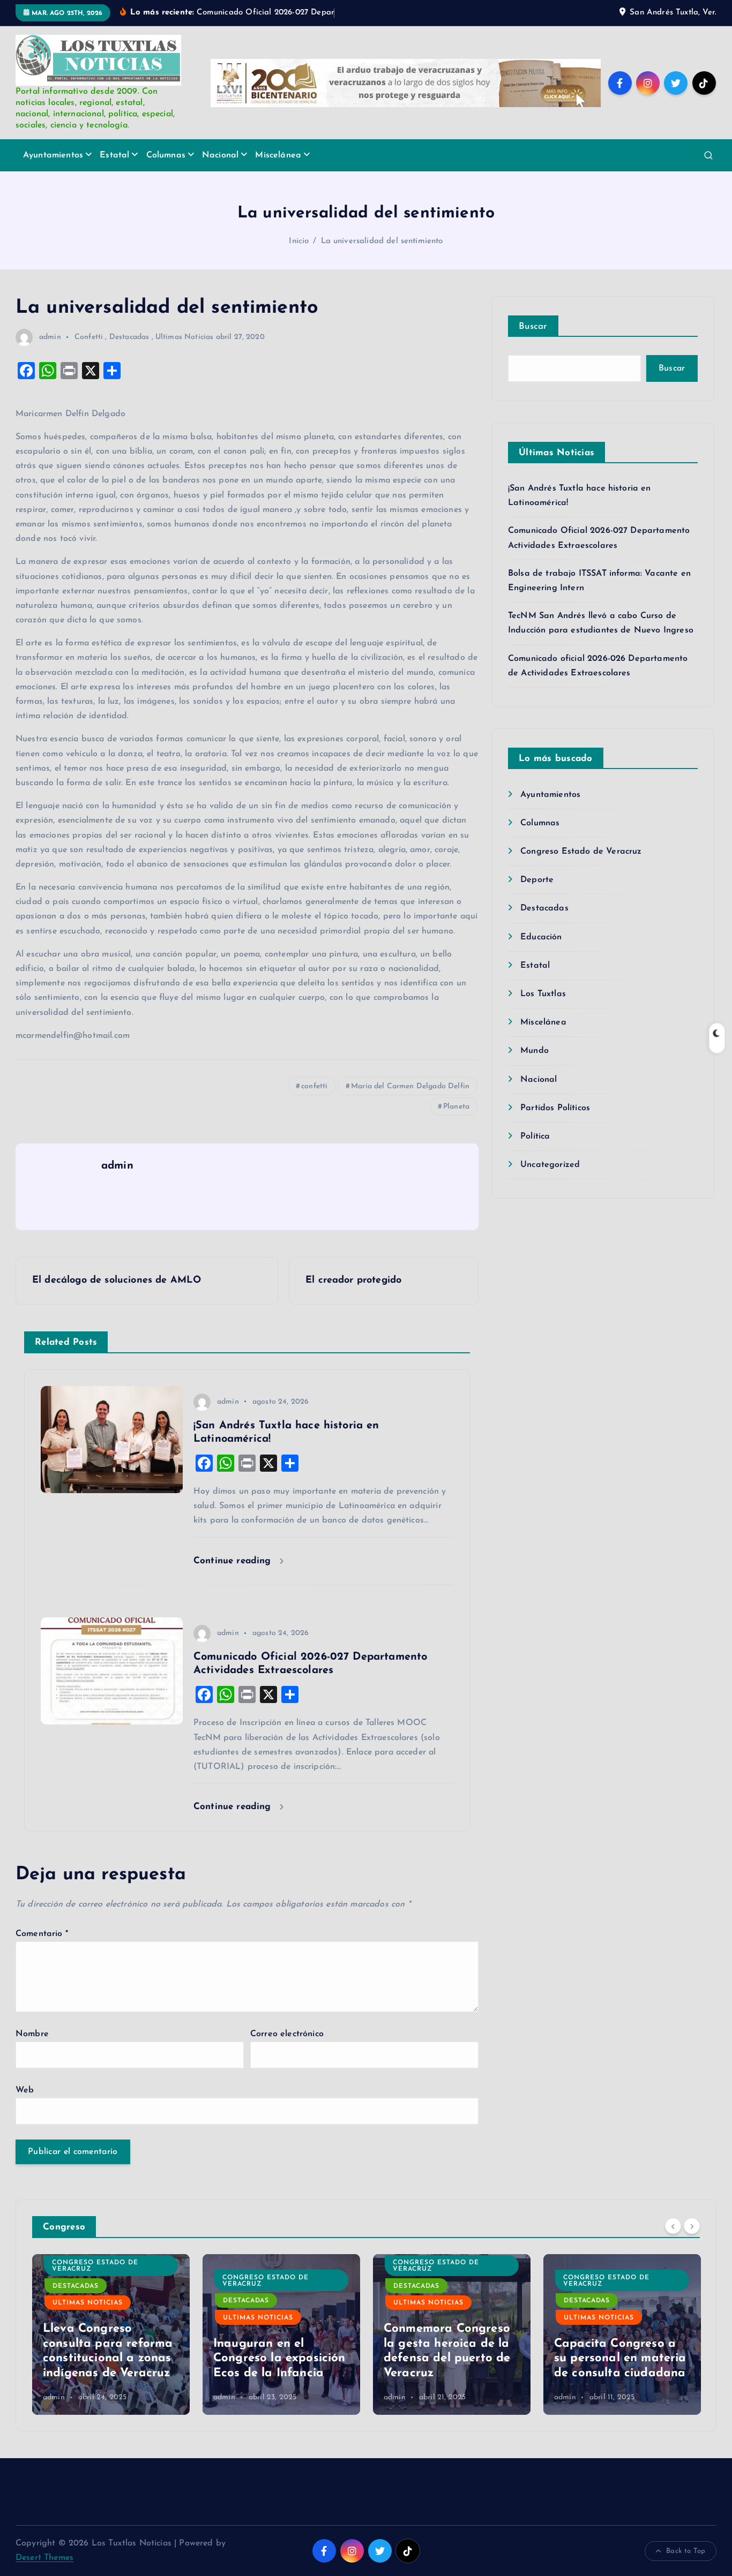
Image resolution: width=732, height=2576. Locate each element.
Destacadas (129, 337)
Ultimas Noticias (185, 337)
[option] (111, 2334)
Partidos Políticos (555, 1108)
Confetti (89, 337)
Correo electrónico (287, 2034)
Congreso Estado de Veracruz (581, 852)
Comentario (42, 1934)
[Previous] (673, 2226)
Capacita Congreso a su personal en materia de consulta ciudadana (620, 2359)
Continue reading (234, 1561)
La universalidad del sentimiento (382, 241)
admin (50, 337)
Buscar (533, 326)
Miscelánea (278, 155)
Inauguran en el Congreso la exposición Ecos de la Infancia (279, 2359)
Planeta (456, 1107)
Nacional (220, 155)
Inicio (299, 241)
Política (535, 1136)
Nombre (32, 2034)
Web (25, 2090)
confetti (314, 1086)
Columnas (166, 155)
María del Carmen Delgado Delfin (410, 1086)
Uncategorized (550, 1165)
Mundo (535, 1051)
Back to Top (686, 2551)
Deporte (537, 880)
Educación (541, 937)
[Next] (692, 2226)
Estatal (114, 155)
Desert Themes (44, 2558)
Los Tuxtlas (543, 994)
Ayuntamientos (53, 155)
